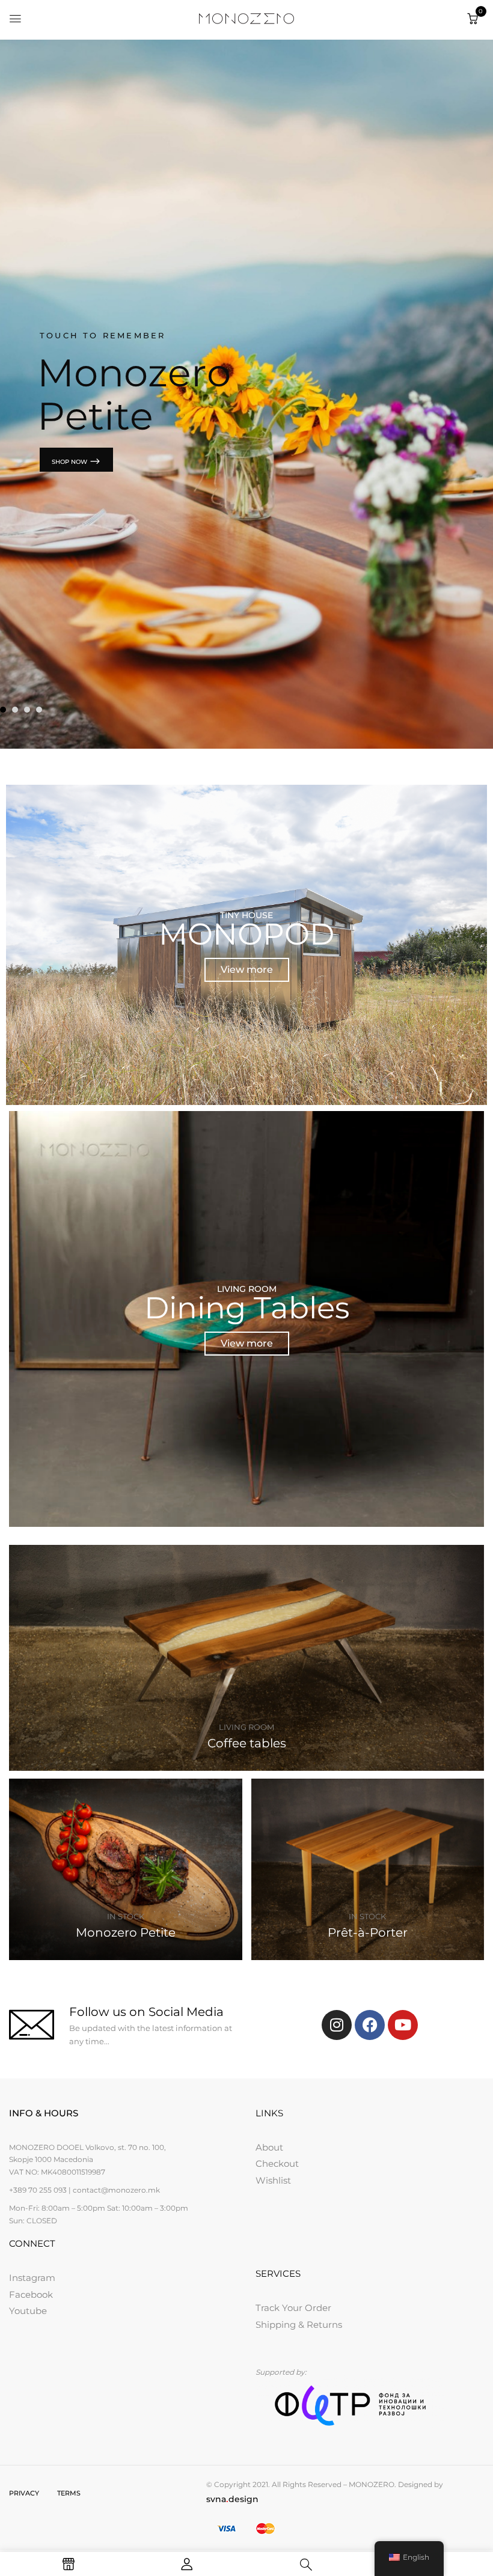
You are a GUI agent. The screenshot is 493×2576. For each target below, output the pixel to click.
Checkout (277, 2163)
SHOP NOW (70, 462)
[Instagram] (337, 2025)
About (269, 2147)
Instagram (32, 2278)
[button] (473, 19)
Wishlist (273, 2180)
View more (247, 970)
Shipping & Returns (299, 2325)
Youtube (28, 2311)
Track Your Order (293, 2308)
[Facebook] (370, 2025)
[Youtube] (403, 2025)
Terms (69, 2493)
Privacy (24, 2493)
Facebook (31, 2294)
